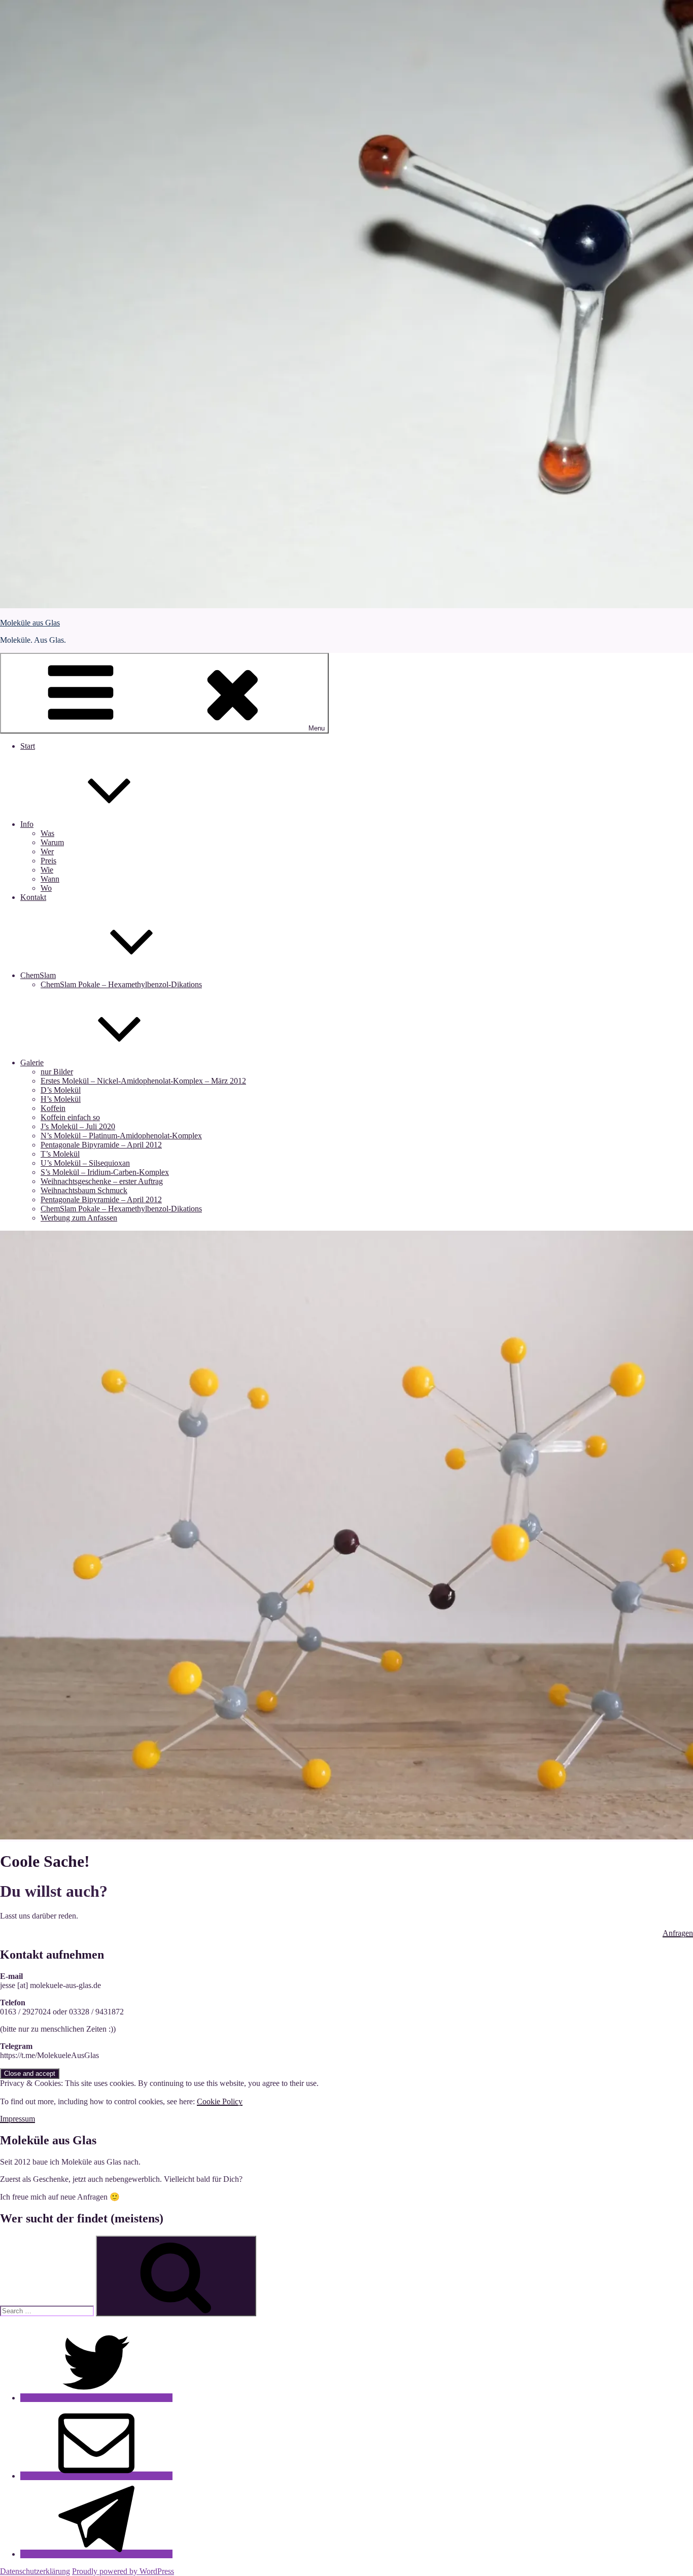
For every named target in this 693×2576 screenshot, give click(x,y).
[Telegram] (96, 2554)
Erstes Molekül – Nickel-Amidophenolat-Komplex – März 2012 (143, 1081)
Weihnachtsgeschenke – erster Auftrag (102, 1181)
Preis (48, 861)
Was (47, 833)
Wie (47, 870)
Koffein (53, 1108)
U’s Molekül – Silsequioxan (85, 1163)
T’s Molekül (60, 1154)
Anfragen (678, 1933)
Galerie (32, 1063)
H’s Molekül (61, 1099)
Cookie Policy (220, 2101)
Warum (52, 842)
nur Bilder (57, 1072)
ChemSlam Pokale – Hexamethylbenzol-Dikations (121, 984)
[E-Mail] (96, 2476)
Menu (317, 728)
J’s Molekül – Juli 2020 (78, 1126)
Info (27, 824)
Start (28, 746)
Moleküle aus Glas (30, 623)
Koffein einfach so (70, 1117)
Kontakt (33, 897)
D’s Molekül (61, 1090)
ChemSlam (38, 975)
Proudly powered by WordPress (123, 2571)
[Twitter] (96, 2398)
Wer (47, 851)
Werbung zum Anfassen (79, 1218)
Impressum (18, 2119)
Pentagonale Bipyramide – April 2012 (101, 1145)
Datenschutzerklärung (35, 2571)
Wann (50, 879)
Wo (46, 888)
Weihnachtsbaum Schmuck (84, 1190)
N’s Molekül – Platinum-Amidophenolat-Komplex (121, 1136)
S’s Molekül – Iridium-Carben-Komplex (105, 1172)
